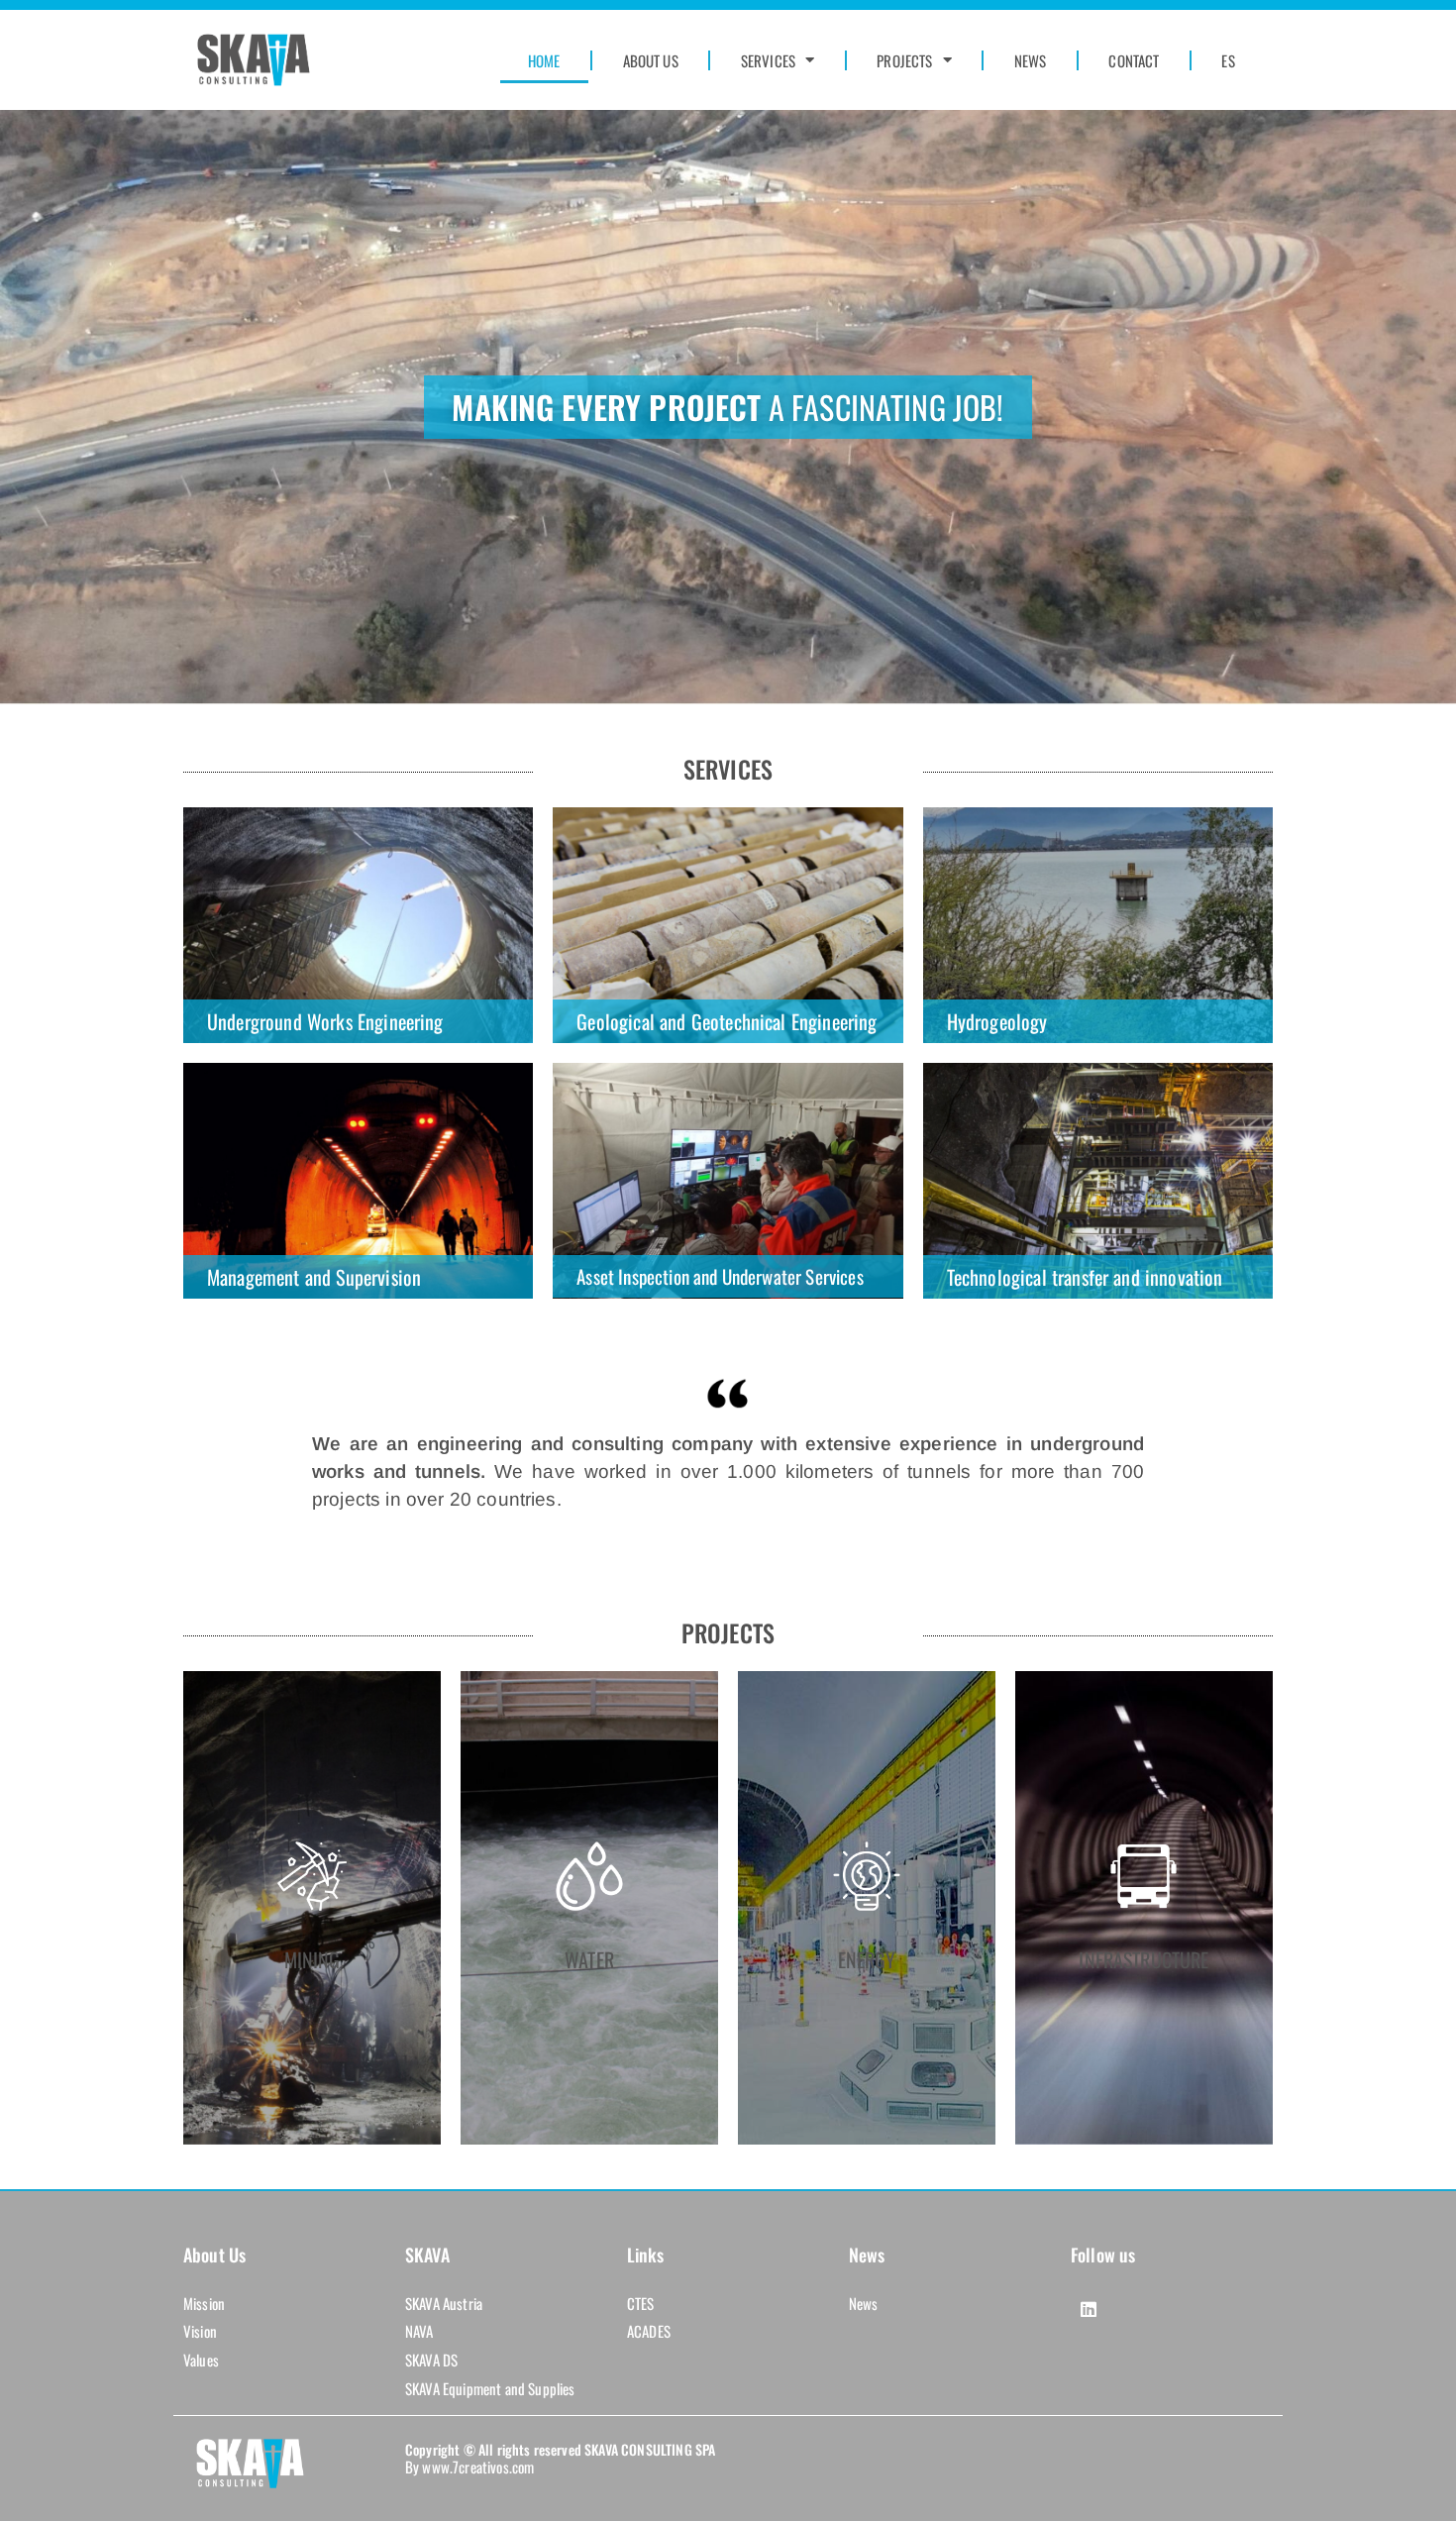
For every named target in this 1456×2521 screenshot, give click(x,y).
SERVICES (768, 60)
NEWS (1031, 60)
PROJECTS (904, 60)
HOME (544, 60)
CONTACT (1134, 60)
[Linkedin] (1089, 2309)
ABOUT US (651, 60)
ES (1228, 60)
